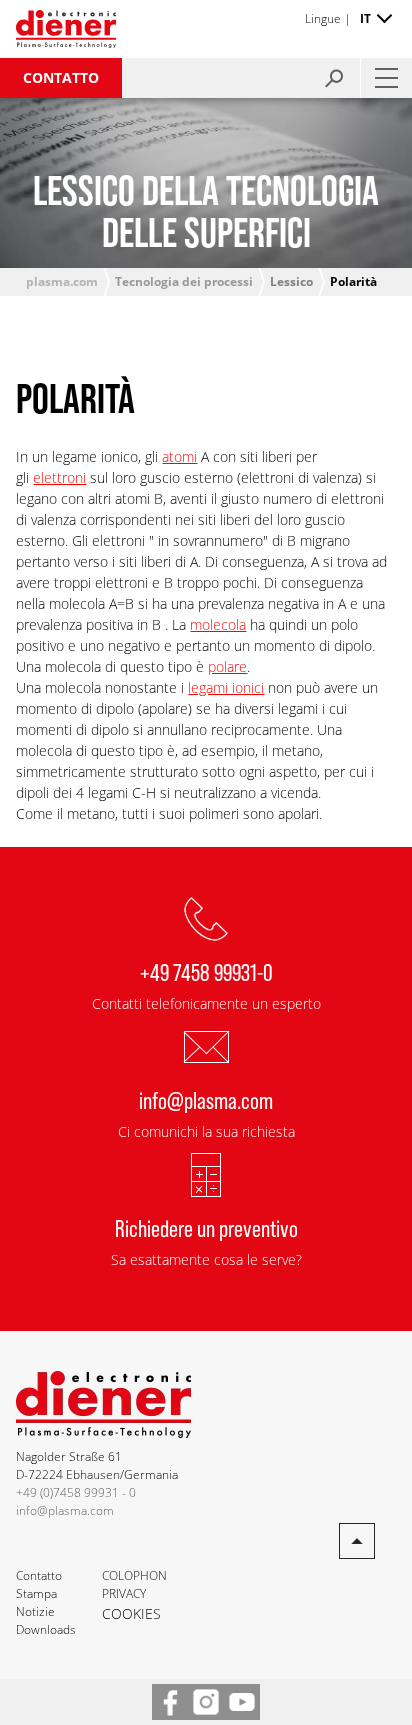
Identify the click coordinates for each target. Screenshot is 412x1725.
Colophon (134, 1575)
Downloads (46, 1629)
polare (227, 666)
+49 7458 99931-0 (206, 971)
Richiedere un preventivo (206, 1227)
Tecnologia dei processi (184, 281)
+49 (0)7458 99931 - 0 (76, 1492)
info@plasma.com (206, 1099)
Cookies (131, 1613)
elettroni (59, 477)
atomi (179, 456)
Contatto (61, 77)
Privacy (124, 1593)
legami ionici (226, 687)
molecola (218, 624)
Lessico (291, 281)
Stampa (36, 1593)
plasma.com (62, 281)
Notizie (35, 1611)
